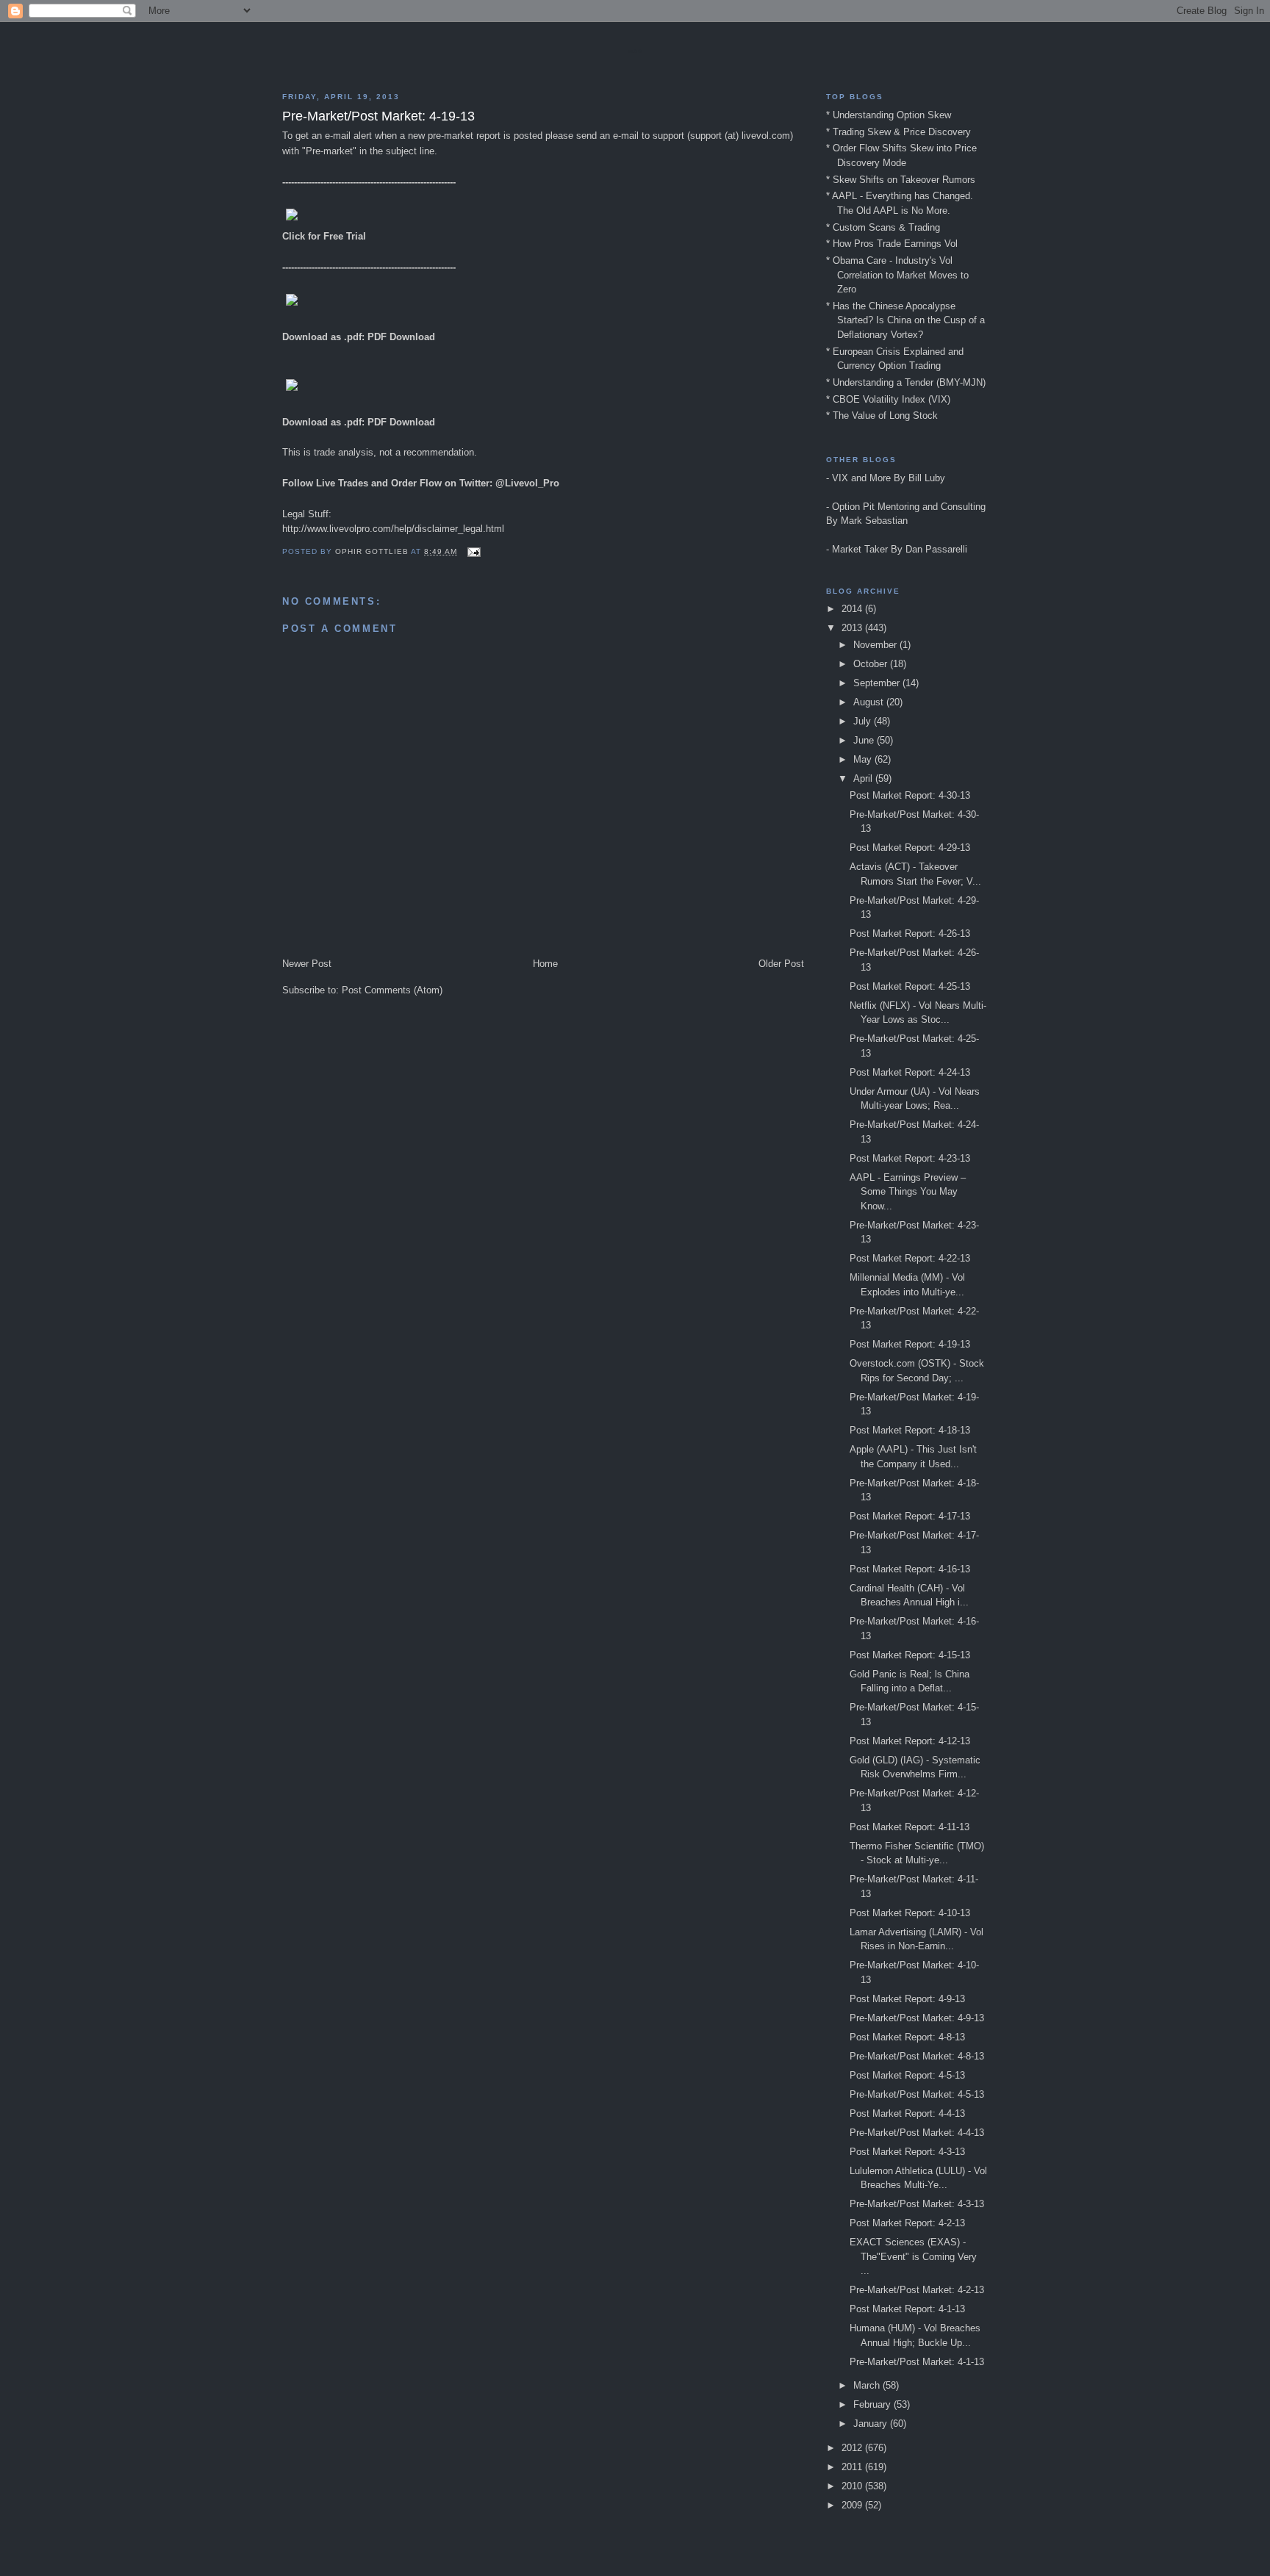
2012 (853, 2448)
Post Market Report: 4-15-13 (910, 1655)
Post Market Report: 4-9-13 (907, 1999)
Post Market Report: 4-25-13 (910, 986)
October (872, 664)
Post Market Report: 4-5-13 (907, 2075)
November (876, 645)
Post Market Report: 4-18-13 (910, 1430)
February (873, 2404)
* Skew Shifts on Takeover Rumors (901, 180)
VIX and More (861, 478)
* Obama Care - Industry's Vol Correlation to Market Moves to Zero (897, 275)
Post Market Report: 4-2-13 (907, 2223)
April (864, 778)
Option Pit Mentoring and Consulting (909, 507)
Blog (635, 51)
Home (545, 964)
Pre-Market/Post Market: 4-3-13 (917, 2204)
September (878, 683)
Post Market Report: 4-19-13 (910, 1344)
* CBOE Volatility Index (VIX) (888, 399)
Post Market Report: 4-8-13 (907, 2037)
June (865, 740)
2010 (853, 2486)
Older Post (781, 964)
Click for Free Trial (324, 236)
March (868, 2385)
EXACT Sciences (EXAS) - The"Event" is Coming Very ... (913, 2256)
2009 (853, 2505)
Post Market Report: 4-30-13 (910, 795)
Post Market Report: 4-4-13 (907, 2113)
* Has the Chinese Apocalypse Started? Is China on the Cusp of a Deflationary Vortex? (905, 320)
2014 (853, 609)
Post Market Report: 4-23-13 (910, 1158)
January (872, 2424)
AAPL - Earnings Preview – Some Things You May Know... (908, 1192)
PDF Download (401, 337)
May (864, 759)
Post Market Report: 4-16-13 (910, 1569)
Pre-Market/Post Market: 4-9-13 (917, 2018)
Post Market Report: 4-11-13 (910, 1827)
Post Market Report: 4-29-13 (910, 848)
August (870, 702)
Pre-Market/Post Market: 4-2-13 (917, 2290)
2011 (853, 2467)
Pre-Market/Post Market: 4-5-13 (917, 2094)
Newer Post (307, 964)
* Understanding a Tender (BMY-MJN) (906, 382)
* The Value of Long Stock (882, 415)
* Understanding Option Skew (889, 115)
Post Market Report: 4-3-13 (907, 2152)
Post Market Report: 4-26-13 (910, 933)
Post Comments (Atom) (392, 990)
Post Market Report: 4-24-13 (910, 1072)
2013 (853, 628)
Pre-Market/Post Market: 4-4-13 (917, 2133)
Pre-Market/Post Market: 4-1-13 (917, 2362)
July (864, 721)
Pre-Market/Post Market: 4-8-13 (917, 2056)
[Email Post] (474, 551)
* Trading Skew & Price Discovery (898, 132)
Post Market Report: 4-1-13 (907, 2309)
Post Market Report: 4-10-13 (910, 1913)
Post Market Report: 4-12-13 (910, 1741)
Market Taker (860, 549)
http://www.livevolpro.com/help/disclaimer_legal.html (393, 529)
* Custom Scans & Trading (883, 227)
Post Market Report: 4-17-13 (910, 1516)
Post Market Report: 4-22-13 (910, 1258)
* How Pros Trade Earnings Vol (892, 244)
